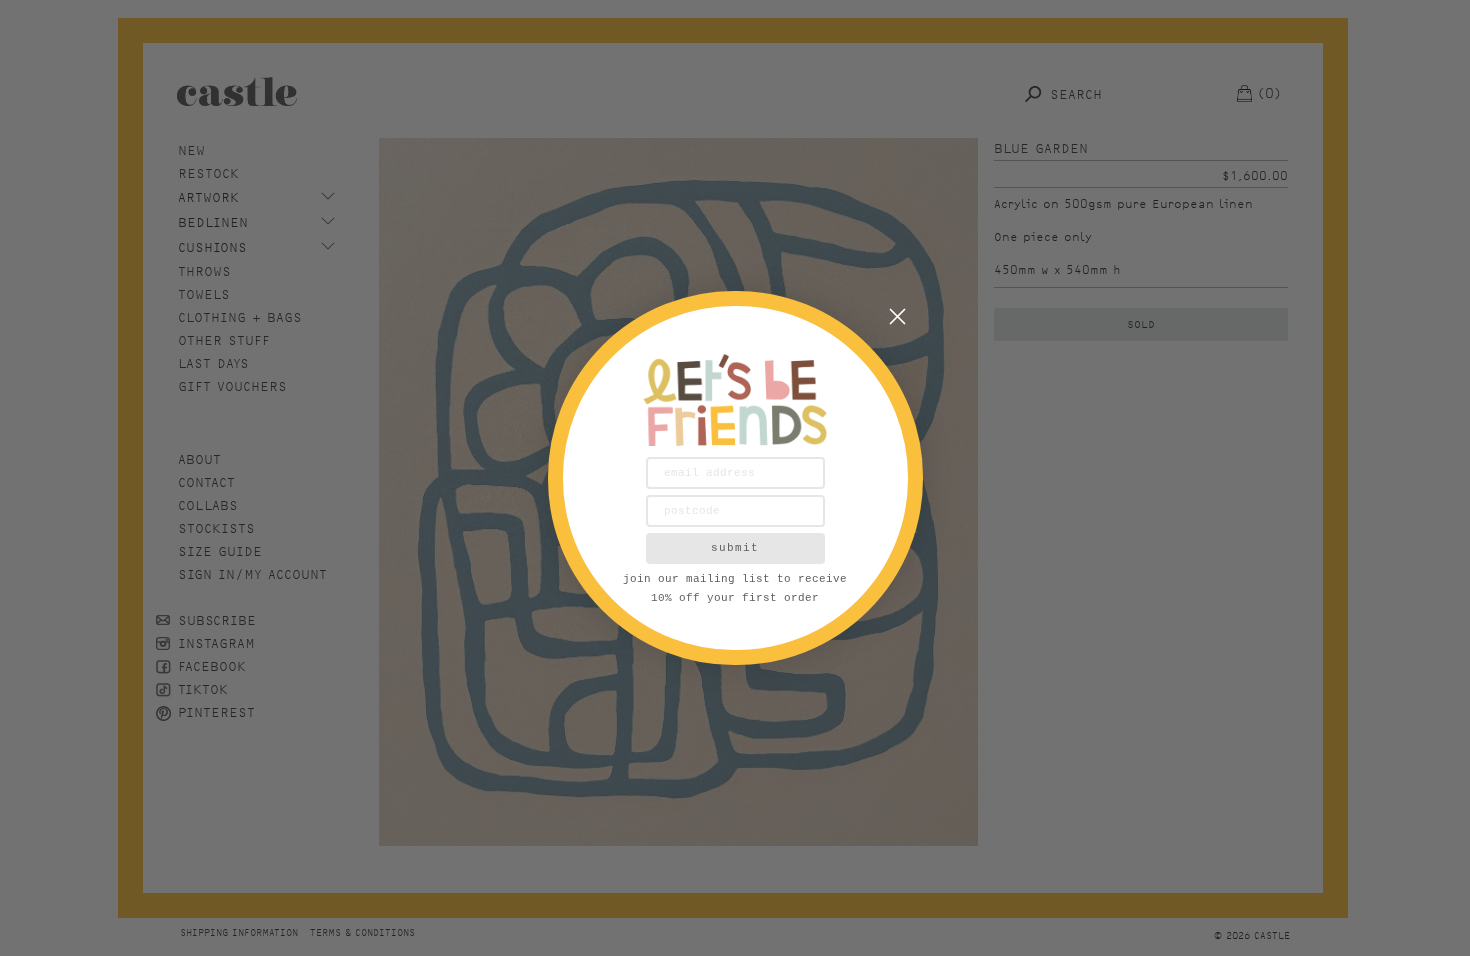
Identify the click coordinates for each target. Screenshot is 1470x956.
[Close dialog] (897, 316)
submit (735, 548)
